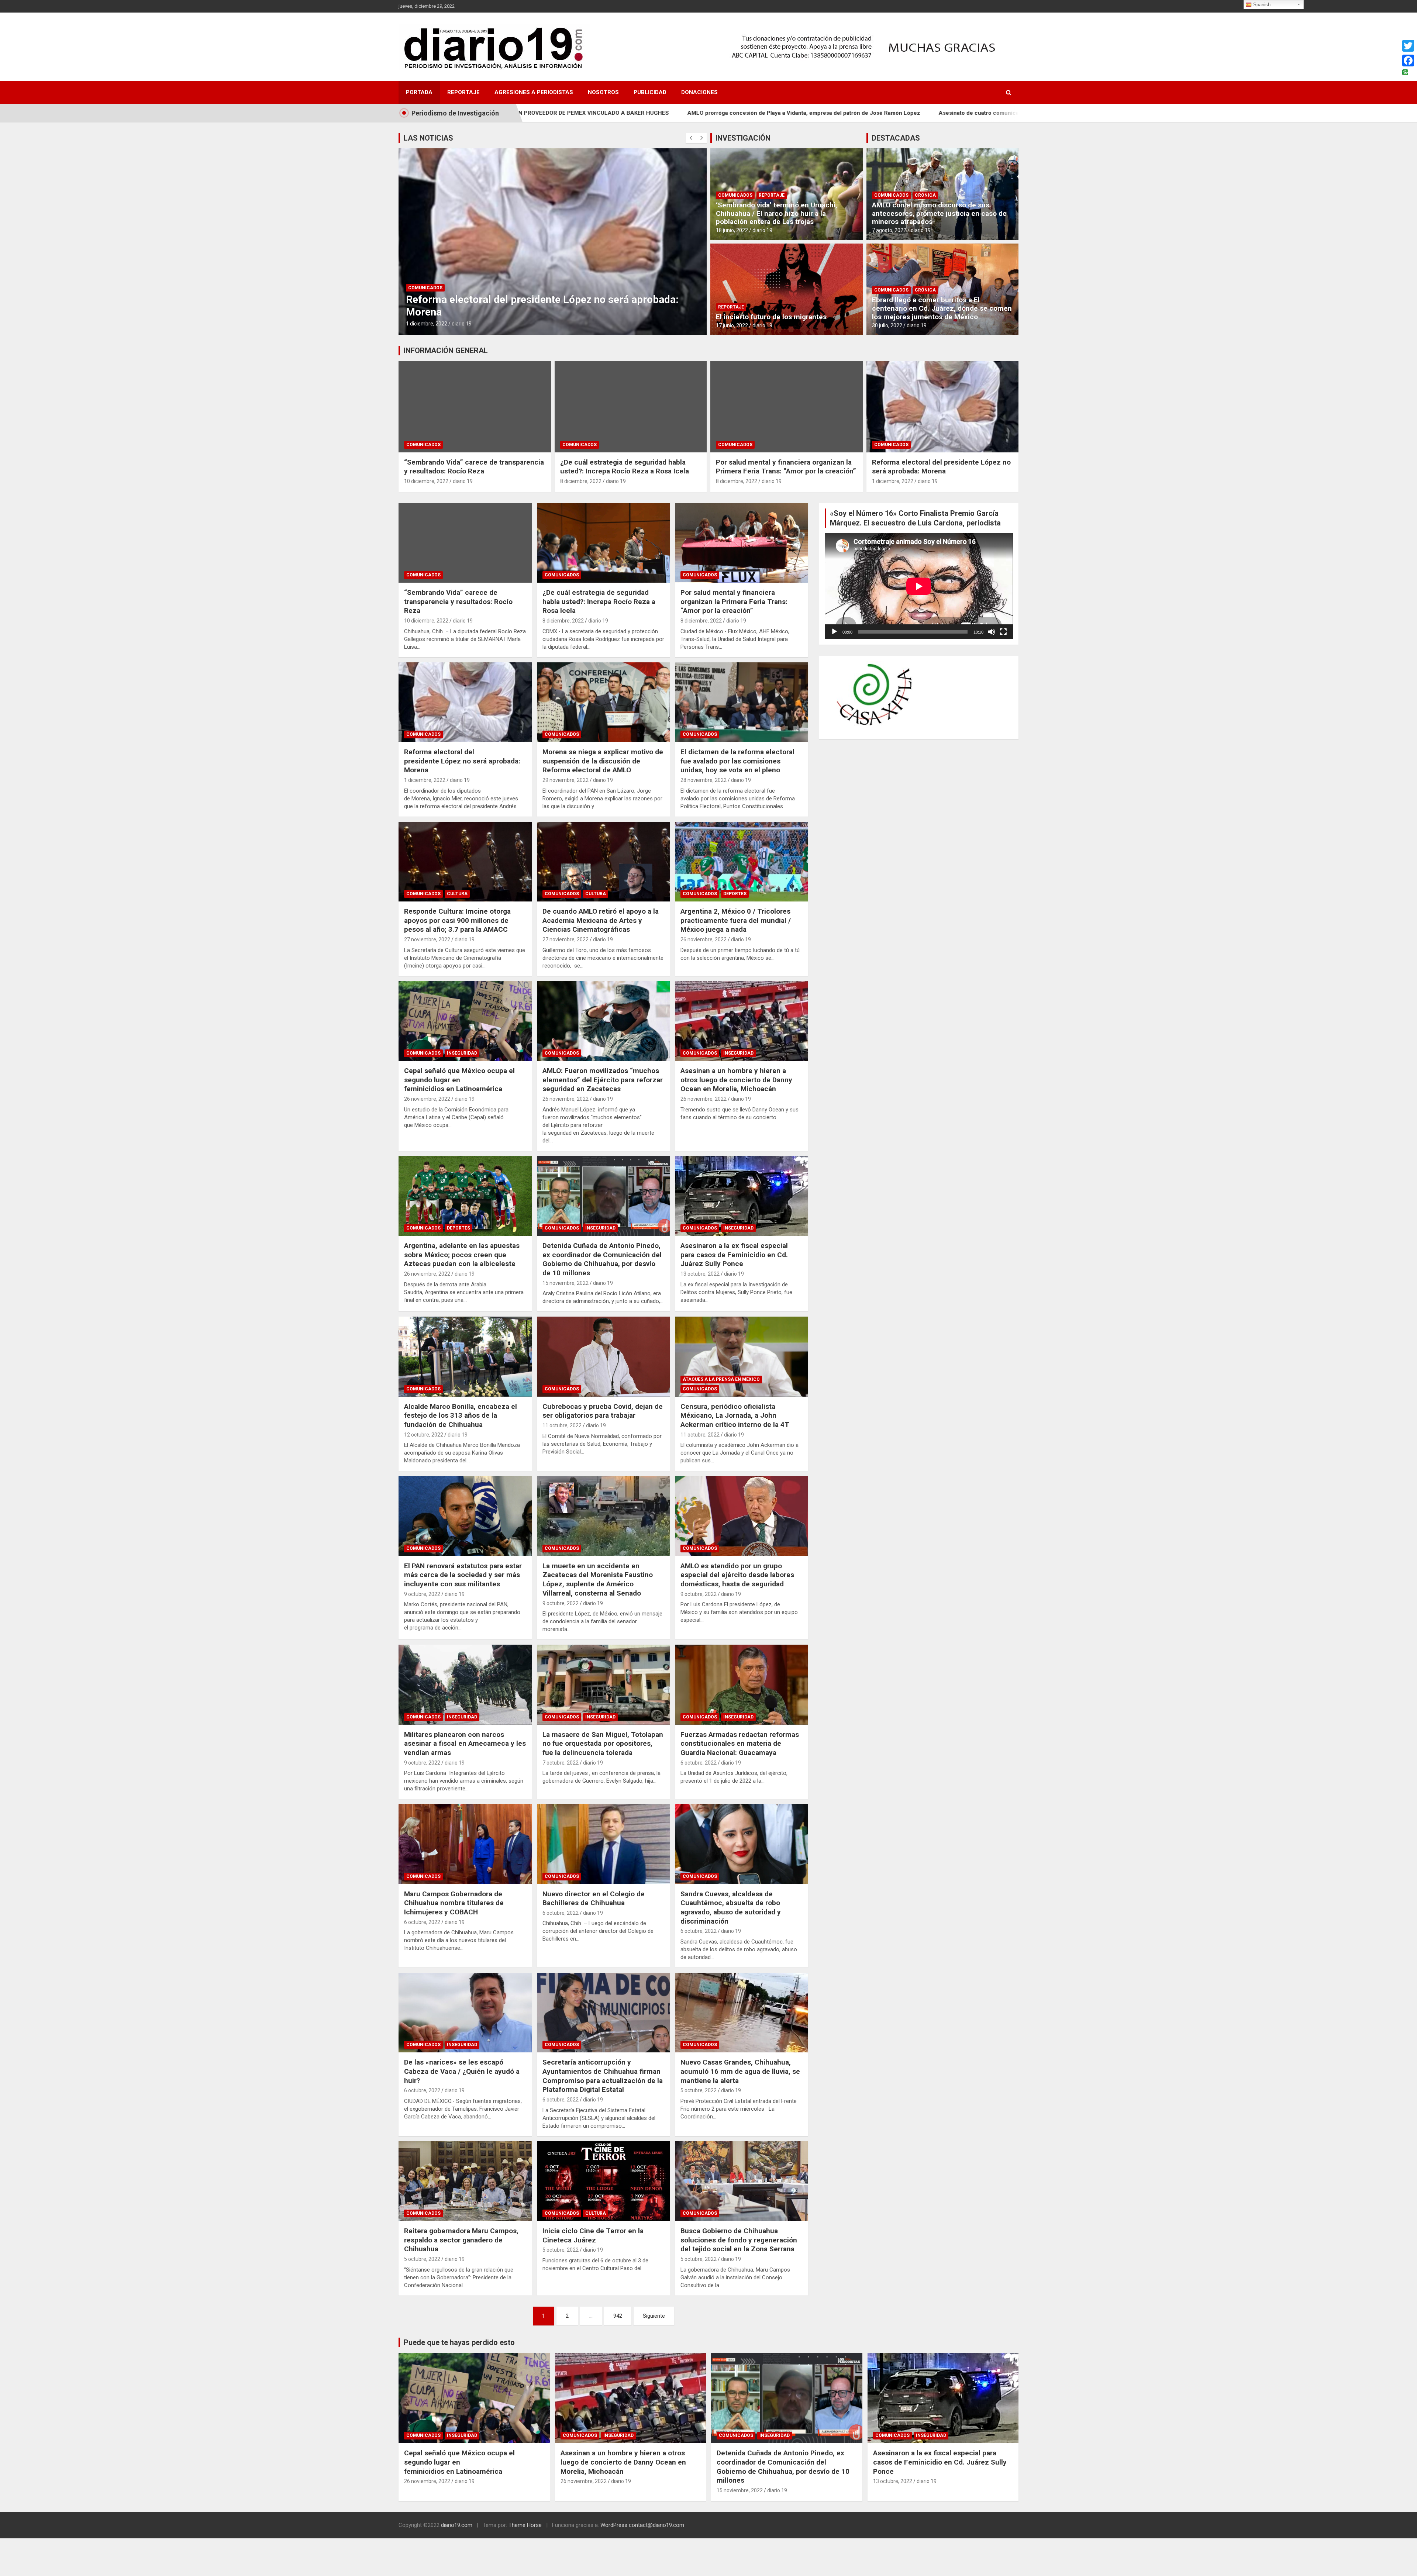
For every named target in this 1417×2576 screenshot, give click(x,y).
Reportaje (463, 92)
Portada (419, 92)
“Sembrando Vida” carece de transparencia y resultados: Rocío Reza (474, 467)
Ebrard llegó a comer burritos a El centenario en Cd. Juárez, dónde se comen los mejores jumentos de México (942, 308)
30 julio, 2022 (887, 325)
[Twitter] (1408, 46)
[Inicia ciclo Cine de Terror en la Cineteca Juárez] (604, 2181)
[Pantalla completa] (1003, 632)
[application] (919, 586)
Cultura (457, 894)
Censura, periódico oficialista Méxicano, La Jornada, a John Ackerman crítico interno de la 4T (735, 1415)
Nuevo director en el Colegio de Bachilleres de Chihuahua (594, 1899)
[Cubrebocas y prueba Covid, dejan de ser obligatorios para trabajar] (604, 1357)
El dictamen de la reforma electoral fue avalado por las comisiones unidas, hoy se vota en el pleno (737, 761)
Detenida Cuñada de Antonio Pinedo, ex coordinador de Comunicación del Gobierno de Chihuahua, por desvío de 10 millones (602, 1259)
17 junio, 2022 (732, 325)
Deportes (735, 894)
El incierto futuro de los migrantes (771, 317)
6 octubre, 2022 (699, 1763)
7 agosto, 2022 (889, 230)
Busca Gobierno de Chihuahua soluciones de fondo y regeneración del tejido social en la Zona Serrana (739, 2240)
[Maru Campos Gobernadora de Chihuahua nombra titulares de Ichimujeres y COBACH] (465, 1844)
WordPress (614, 2525)
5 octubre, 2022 (699, 2090)
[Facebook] (1408, 61)
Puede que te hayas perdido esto (459, 2342)
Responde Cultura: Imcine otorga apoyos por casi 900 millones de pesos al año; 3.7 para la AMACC (457, 920)
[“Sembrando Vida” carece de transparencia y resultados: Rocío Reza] (465, 543)
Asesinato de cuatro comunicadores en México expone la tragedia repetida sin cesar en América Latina (832, 113)
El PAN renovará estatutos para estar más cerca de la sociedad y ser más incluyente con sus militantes (463, 1575)
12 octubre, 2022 (424, 1435)
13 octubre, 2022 (700, 1274)
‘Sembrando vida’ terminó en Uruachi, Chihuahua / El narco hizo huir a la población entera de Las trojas (777, 213)
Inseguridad (462, 1053)
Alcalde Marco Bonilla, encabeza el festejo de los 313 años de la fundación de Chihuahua (461, 1415)
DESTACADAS (896, 138)
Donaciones (699, 92)
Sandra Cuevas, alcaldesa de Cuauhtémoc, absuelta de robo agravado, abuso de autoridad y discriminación (731, 1908)
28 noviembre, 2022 (704, 780)
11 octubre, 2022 (562, 1425)
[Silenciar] (992, 632)
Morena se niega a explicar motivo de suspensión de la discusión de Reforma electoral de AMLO (603, 761)
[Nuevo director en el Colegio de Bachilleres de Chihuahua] (604, 1844)
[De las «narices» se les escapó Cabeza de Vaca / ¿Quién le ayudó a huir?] (465, 2013)
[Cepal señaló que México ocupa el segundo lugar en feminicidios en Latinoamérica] (465, 1021)
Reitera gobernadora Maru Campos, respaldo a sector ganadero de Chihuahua (461, 2240)
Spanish (1261, 5)
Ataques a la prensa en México (721, 1379)
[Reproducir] (834, 632)
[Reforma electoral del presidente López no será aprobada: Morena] (465, 702)
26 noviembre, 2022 (704, 939)
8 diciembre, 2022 (581, 481)
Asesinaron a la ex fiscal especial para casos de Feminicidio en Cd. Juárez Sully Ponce (734, 1255)
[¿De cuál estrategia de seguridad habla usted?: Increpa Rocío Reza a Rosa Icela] (604, 543)
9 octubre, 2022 (422, 1594)
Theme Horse (525, 2525)
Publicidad (650, 92)
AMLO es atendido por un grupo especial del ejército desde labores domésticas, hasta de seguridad (737, 1575)
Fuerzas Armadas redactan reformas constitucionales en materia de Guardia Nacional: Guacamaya (740, 1744)
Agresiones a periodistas (534, 92)
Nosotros (603, 92)
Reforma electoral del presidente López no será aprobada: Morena (941, 467)
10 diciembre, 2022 (428, 324)
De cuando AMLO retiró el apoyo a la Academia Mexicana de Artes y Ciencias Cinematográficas (601, 920)
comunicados (425, 288)
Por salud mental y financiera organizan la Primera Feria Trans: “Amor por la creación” (786, 467)
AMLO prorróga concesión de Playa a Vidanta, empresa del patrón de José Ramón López (561, 113)
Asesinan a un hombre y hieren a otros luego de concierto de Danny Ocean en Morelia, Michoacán (736, 1080)
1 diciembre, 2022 (893, 481)
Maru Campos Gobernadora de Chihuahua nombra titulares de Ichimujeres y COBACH (454, 1903)
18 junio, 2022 (732, 230)
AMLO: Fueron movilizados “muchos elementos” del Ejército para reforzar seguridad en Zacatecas (603, 1080)
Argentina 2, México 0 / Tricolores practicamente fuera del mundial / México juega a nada (736, 920)
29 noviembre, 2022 (566, 780)
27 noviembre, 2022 (427, 939)
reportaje (772, 195)
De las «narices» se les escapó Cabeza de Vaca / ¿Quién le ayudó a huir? (462, 2071)
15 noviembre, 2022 (566, 1283)
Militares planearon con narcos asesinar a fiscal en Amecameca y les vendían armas (465, 1744)
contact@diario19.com (656, 2525)
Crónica (925, 195)
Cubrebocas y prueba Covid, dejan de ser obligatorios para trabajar (603, 1411)
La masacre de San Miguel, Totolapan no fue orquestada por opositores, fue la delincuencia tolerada (603, 1744)
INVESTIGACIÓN (743, 138)
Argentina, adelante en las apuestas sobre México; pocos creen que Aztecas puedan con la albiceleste (462, 1255)
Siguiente (654, 2316)
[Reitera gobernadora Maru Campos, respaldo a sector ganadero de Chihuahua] (465, 2181)
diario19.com (457, 2525)
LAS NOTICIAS (428, 138)
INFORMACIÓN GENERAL (446, 351)
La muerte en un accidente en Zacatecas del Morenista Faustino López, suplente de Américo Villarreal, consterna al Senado (598, 1580)
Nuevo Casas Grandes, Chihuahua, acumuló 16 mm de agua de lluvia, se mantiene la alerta (740, 2071)
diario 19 (465, 324)
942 (618, 2316)
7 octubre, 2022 (561, 1763)
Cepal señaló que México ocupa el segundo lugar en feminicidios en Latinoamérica (459, 1080)
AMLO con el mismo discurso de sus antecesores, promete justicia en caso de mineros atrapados (939, 213)
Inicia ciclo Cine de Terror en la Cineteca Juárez (593, 2235)
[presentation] (691, 138)
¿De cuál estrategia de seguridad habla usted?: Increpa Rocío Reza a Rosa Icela (625, 467)
